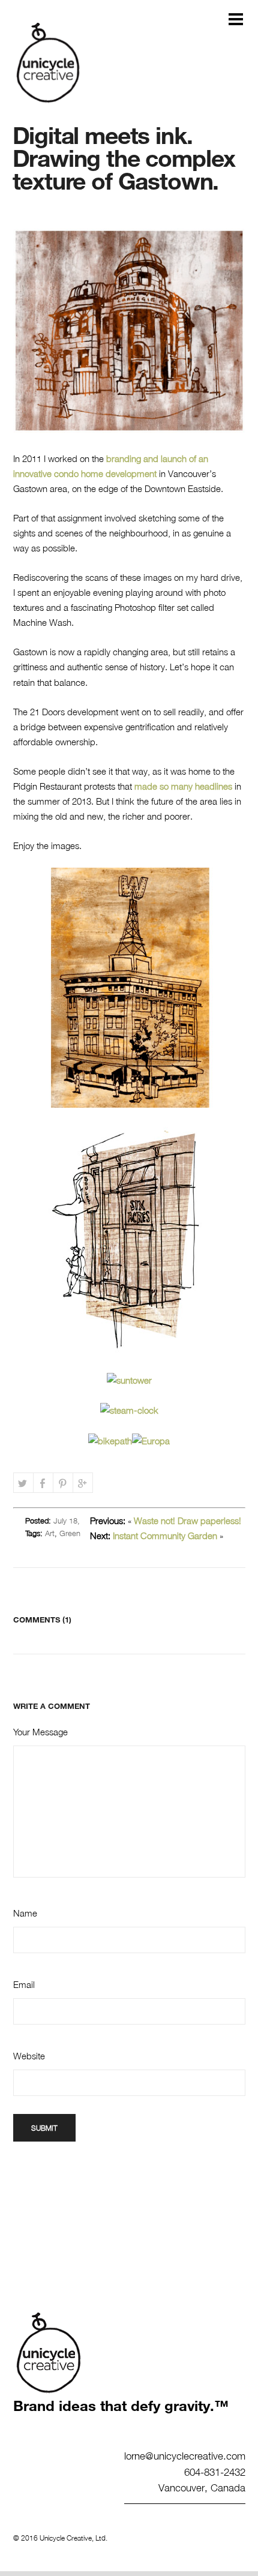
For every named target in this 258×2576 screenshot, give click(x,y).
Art (50, 1533)
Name (25, 1913)
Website (29, 2056)
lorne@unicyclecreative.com (185, 2455)
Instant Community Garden (165, 1536)
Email (24, 1984)
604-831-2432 (215, 2472)
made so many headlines (183, 786)
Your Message (40, 1732)
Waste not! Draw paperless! (187, 1521)
